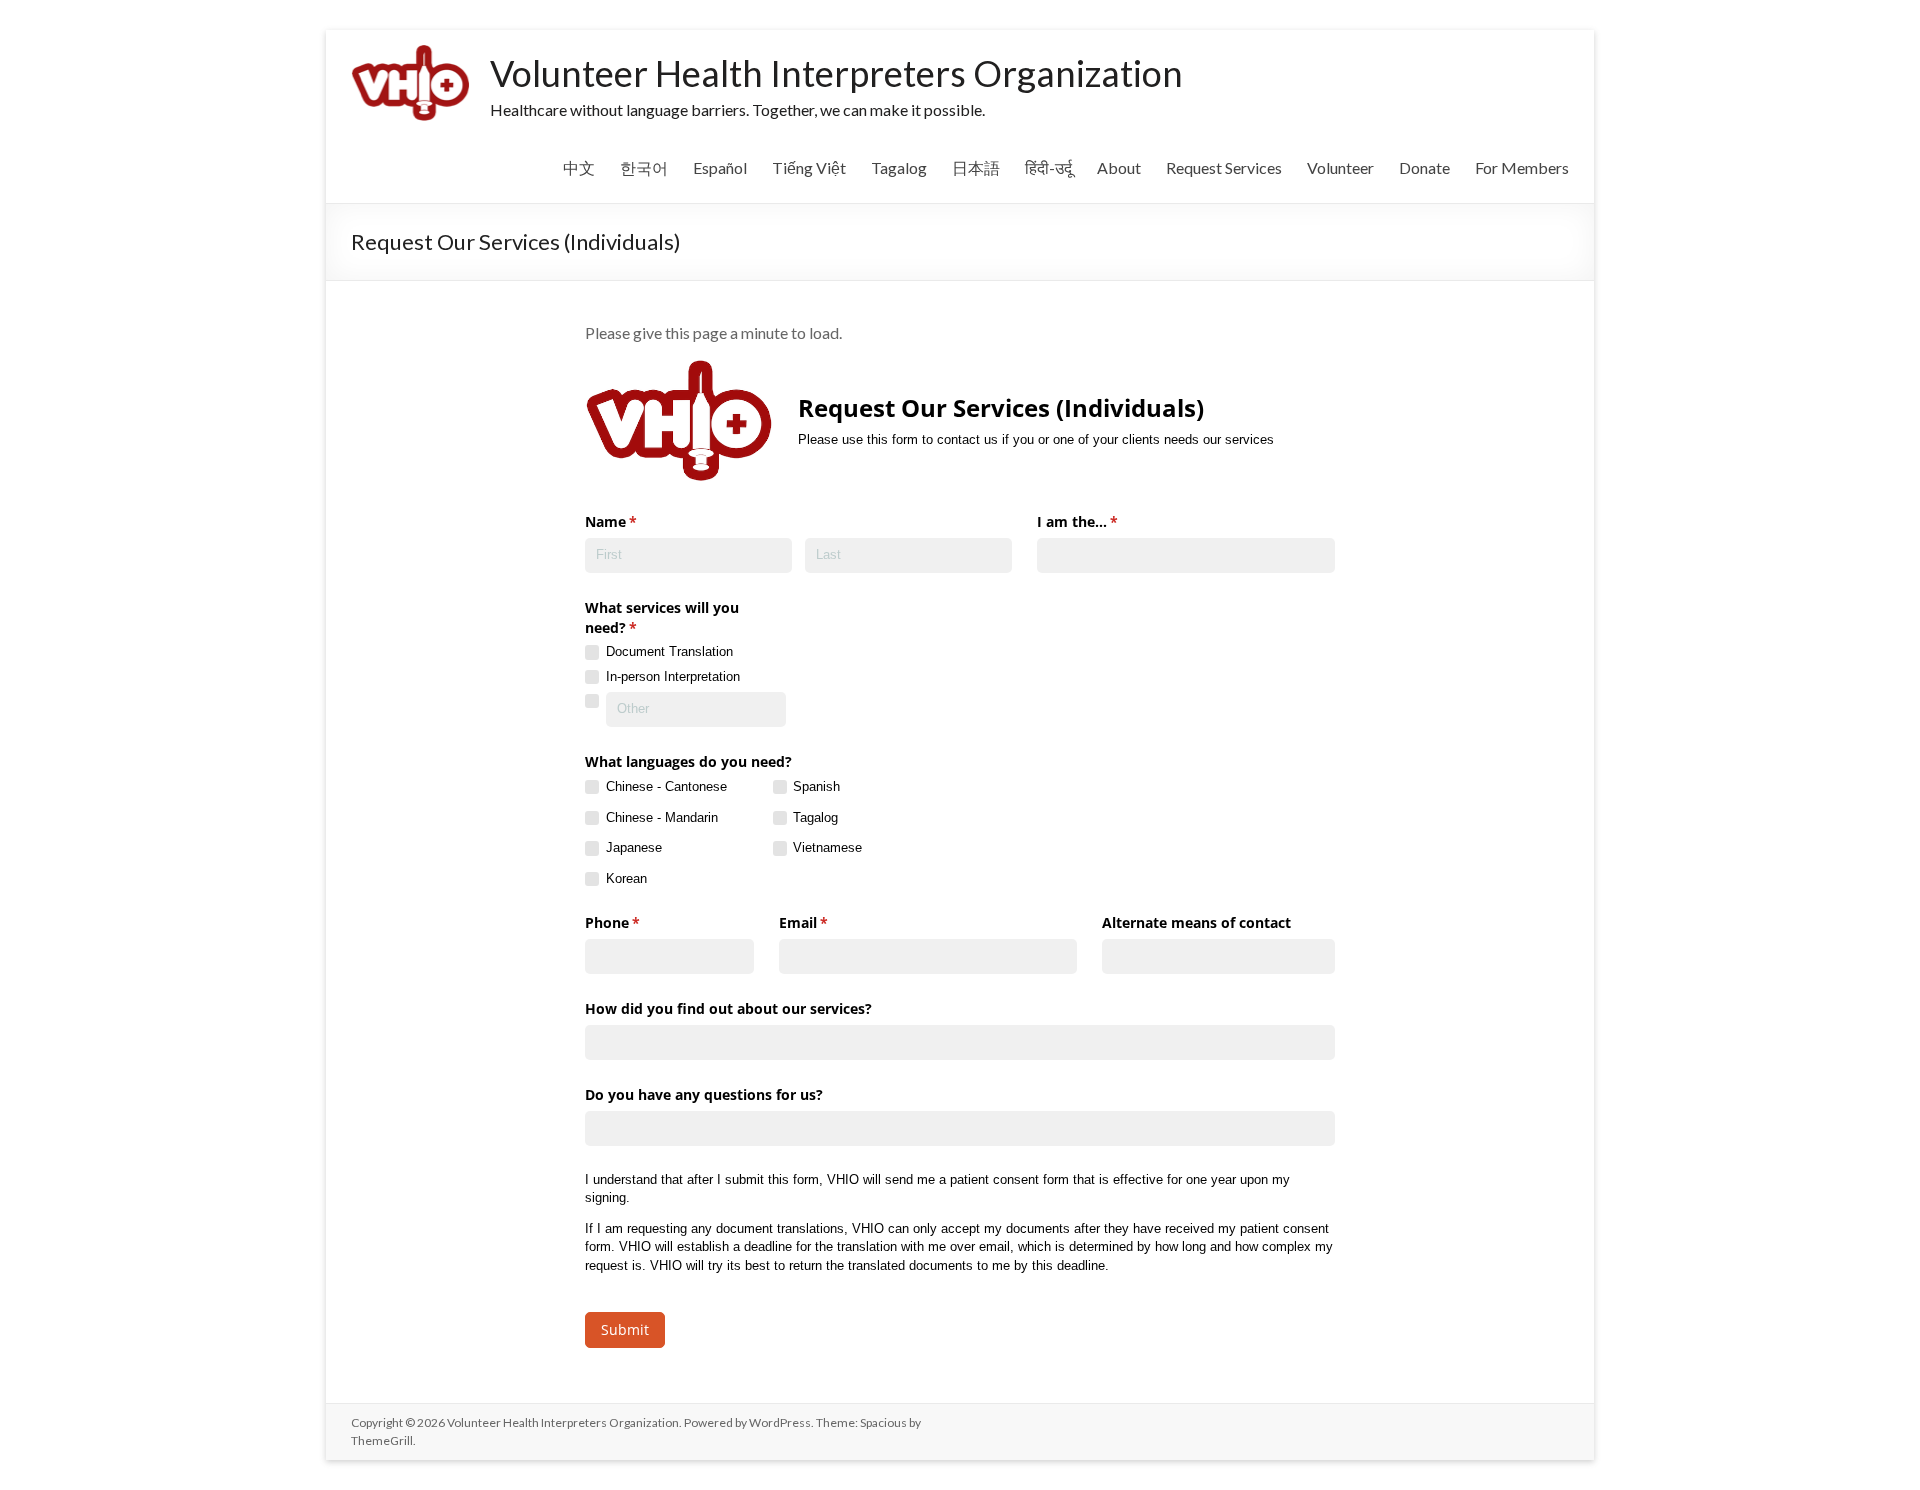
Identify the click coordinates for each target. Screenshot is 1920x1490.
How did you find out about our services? (728, 1008)
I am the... (1106, 521)
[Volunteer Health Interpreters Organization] (410, 54)
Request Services (1224, 167)
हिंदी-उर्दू (1048, 167)
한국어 (644, 167)
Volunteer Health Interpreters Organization (836, 73)
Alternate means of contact (1196, 922)
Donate (1424, 167)
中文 (579, 167)
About (1119, 167)
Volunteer (1340, 167)
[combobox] (1186, 555)
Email (832, 922)
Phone (641, 922)
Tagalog (899, 167)
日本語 (976, 167)
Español (720, 167)
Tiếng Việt (809, 167)
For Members (1522, 167)
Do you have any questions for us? (704, 1094)
